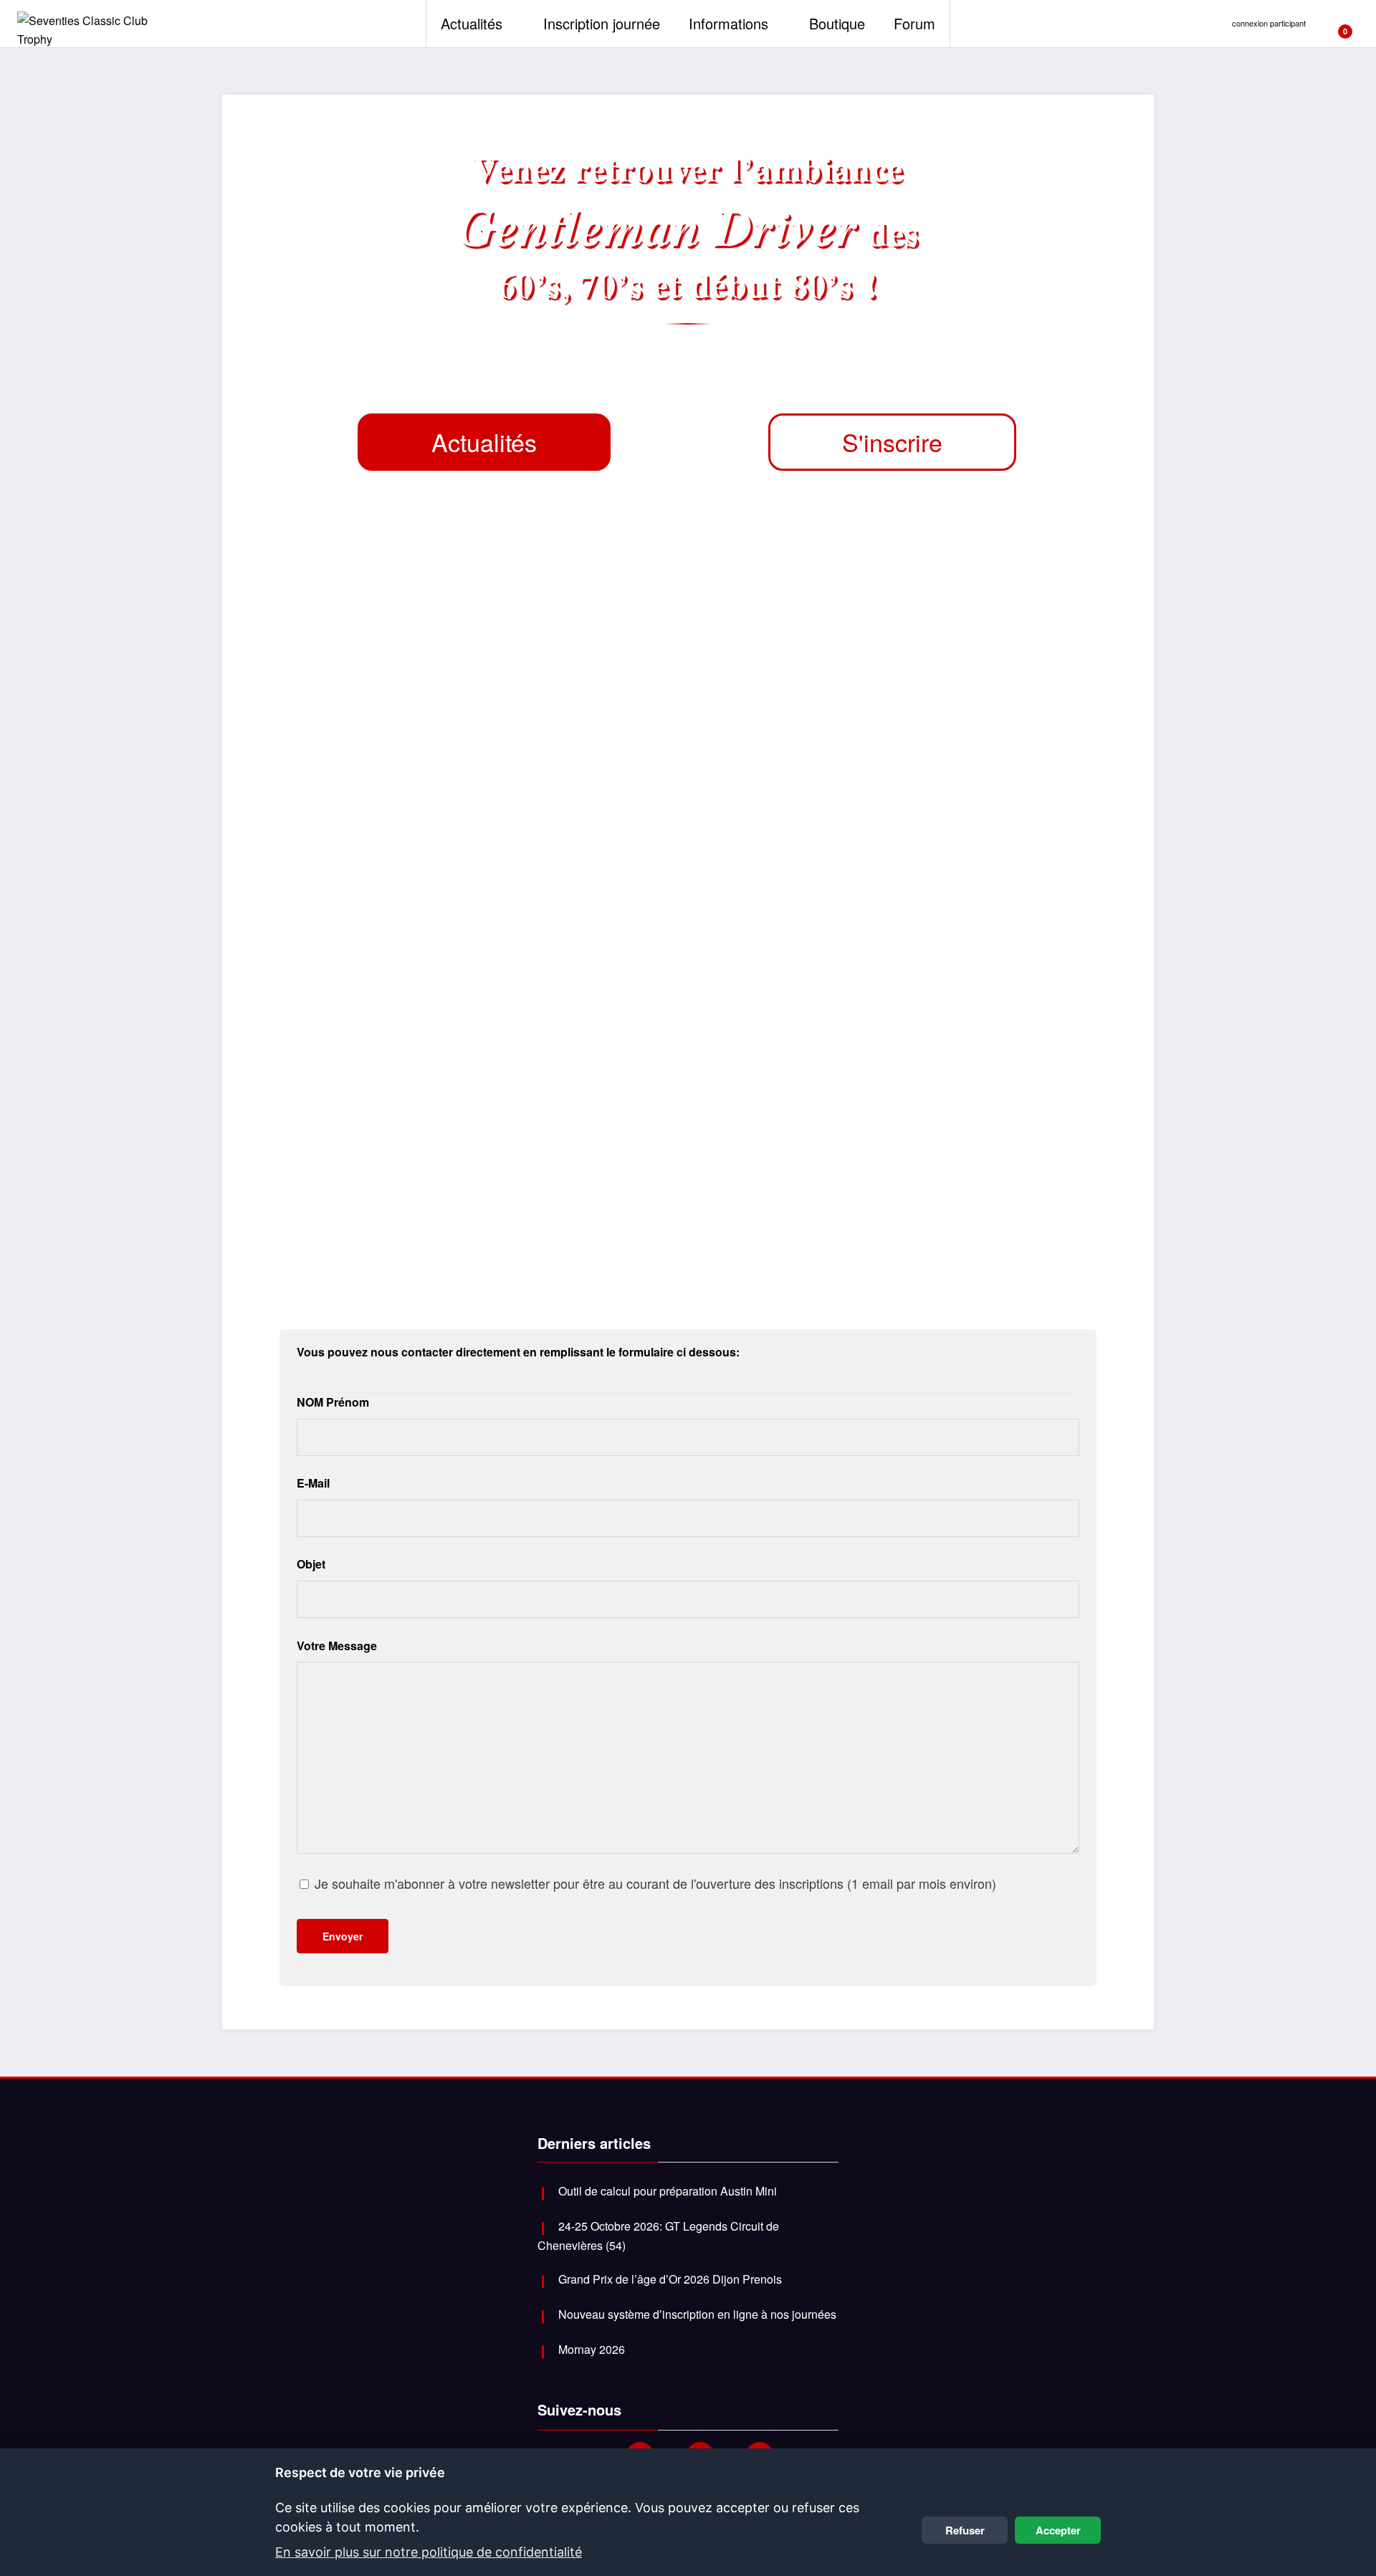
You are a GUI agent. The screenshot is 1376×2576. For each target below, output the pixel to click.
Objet (311, 1564)
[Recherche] (1358, 24)
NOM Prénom (333, 1402)
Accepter (1058, 2530)
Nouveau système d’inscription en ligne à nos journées (697, 2314)
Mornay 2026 (592, 2349)
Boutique (837, 23)
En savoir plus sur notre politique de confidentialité (429, 2552)
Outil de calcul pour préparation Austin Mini (668, 2191)
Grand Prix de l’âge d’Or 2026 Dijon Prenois (670, 2279)
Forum (914, 23)
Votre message (337, 1646)
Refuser (965, 2530)
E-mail (313, 1483)
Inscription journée (602, 23)
